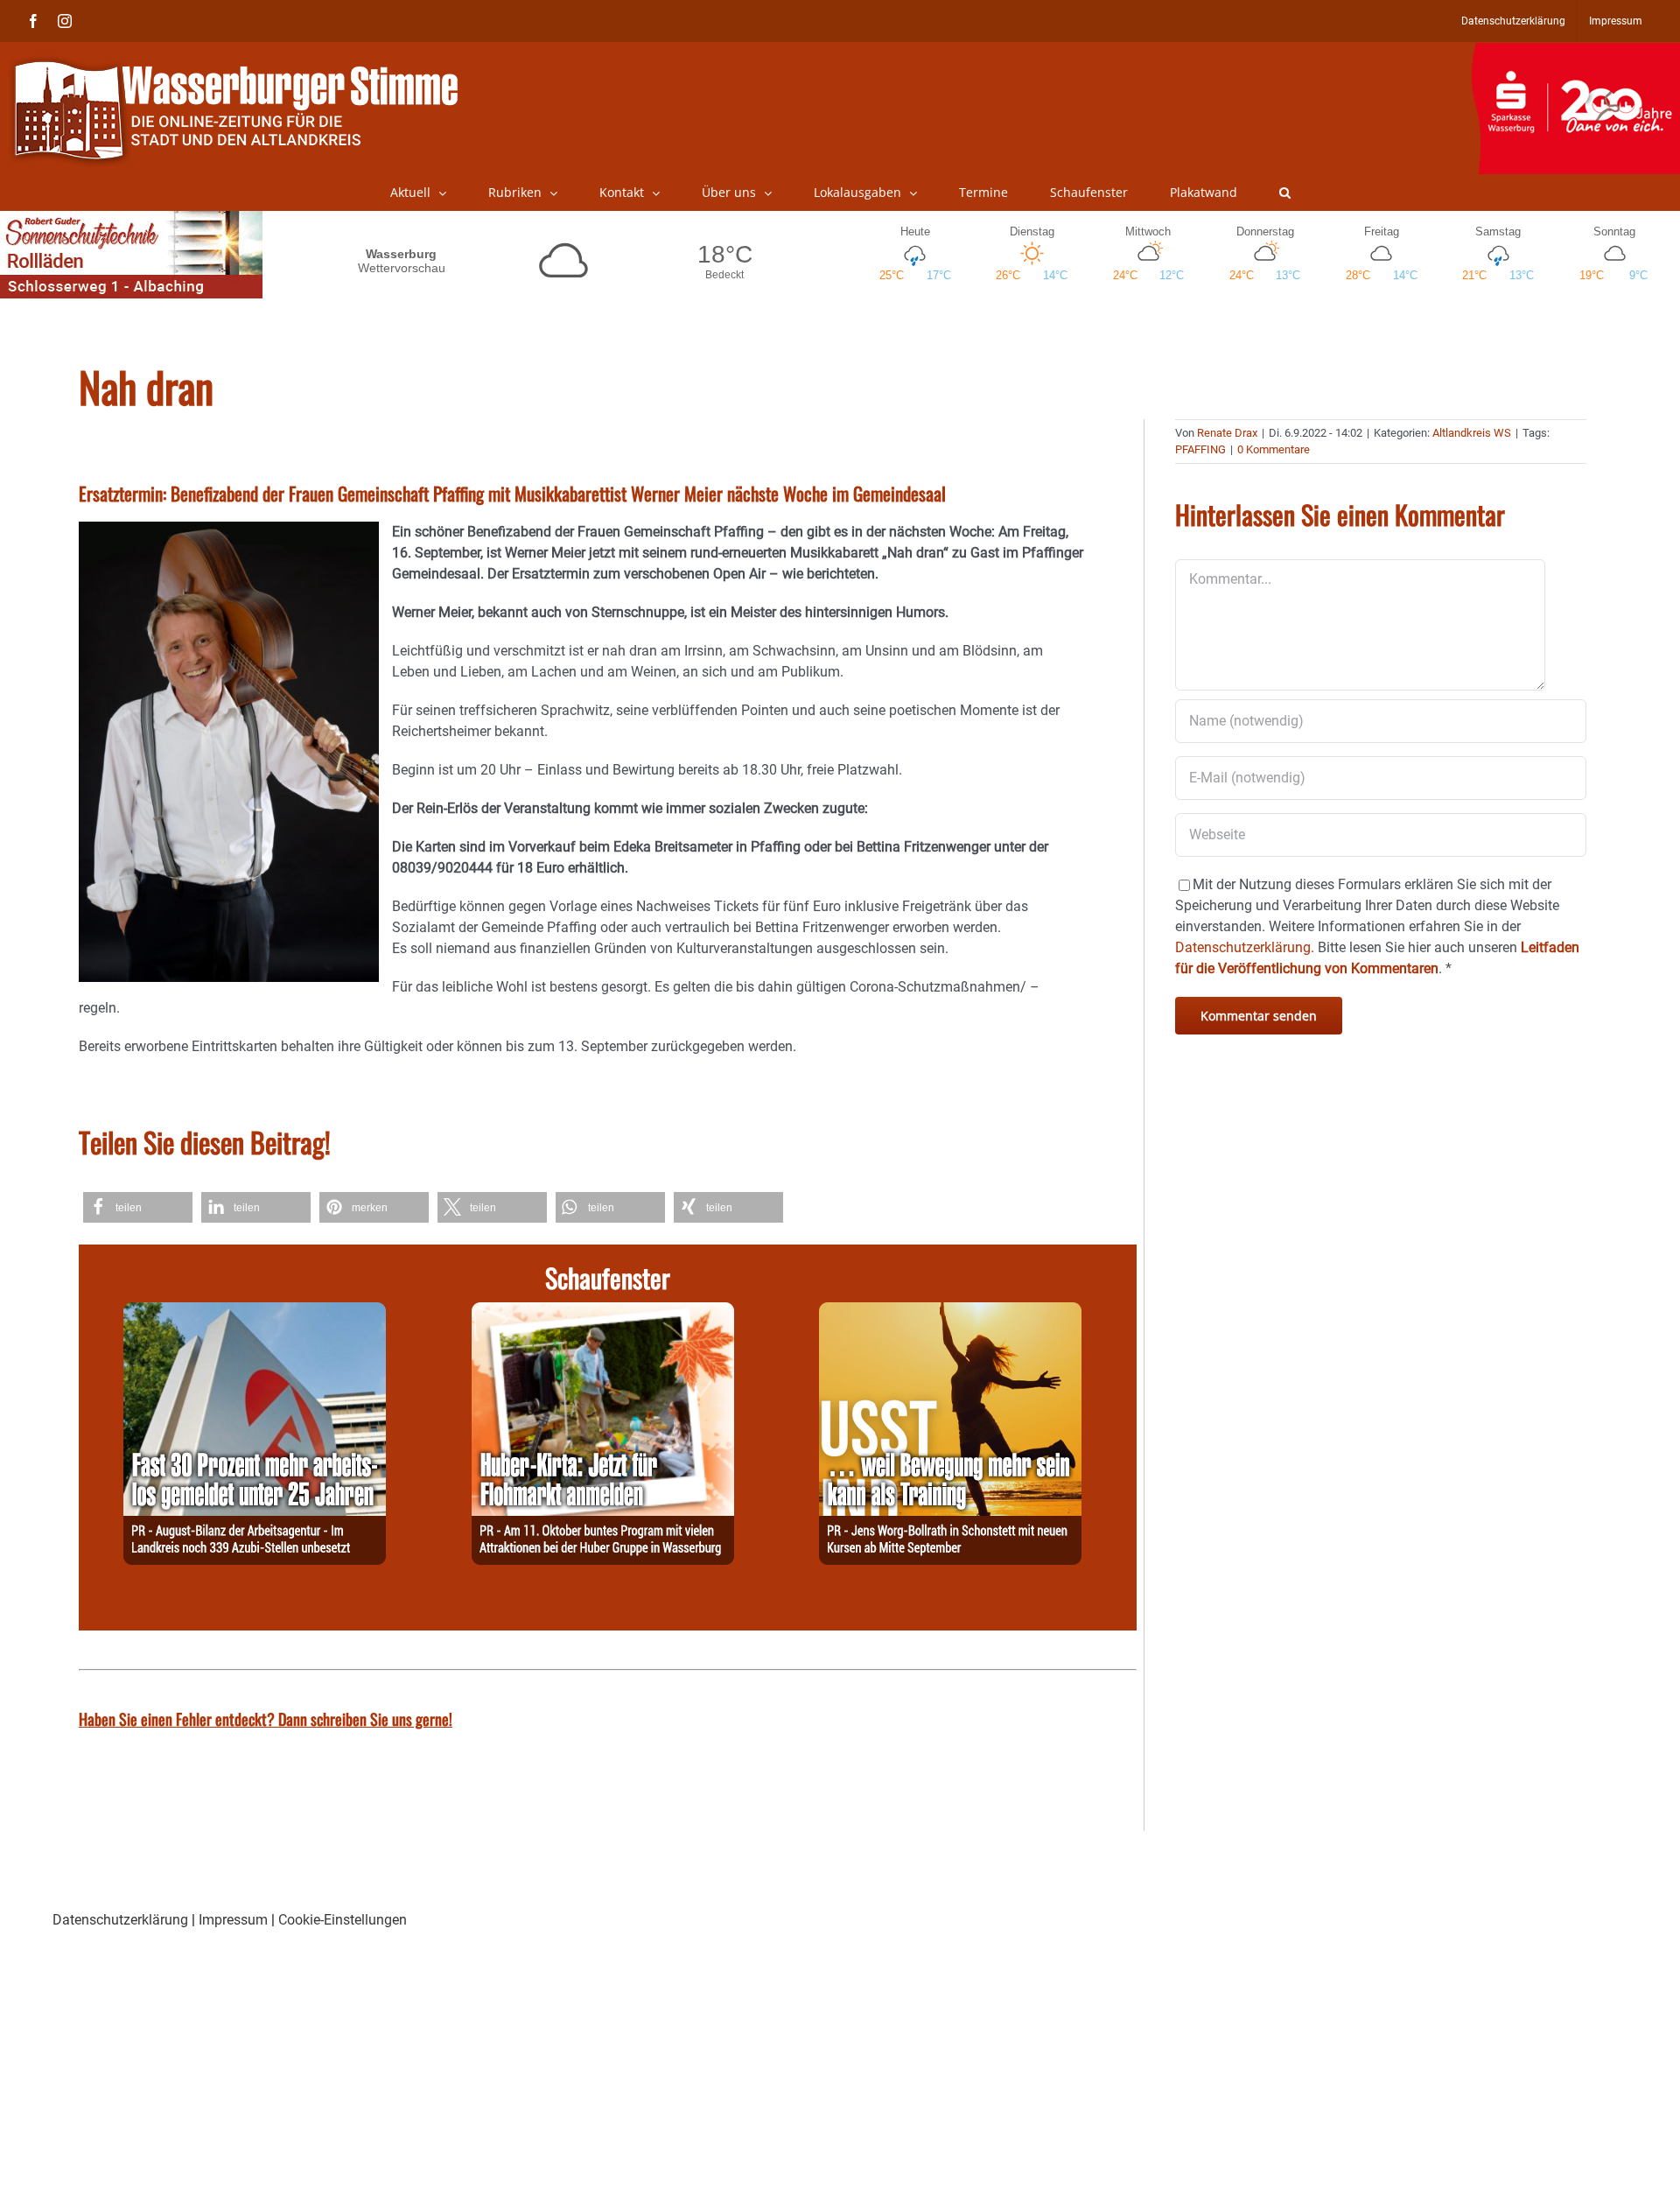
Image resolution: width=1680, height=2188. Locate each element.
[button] (1285, 193)
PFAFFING (1200, 449)
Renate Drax (1227, 433)
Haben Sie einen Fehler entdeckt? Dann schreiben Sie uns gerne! (266, 1719)
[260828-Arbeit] (255, 1312)
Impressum (233, 1920)
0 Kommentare (1274, 449)
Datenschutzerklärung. (1245, 947)
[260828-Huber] (603, 1312)
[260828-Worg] (950, 1312)
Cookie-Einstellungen (343, 1920)
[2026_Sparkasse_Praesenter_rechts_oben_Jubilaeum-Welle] (1575, 52)
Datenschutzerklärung (120, 1920)
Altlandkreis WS (1472, 433)
